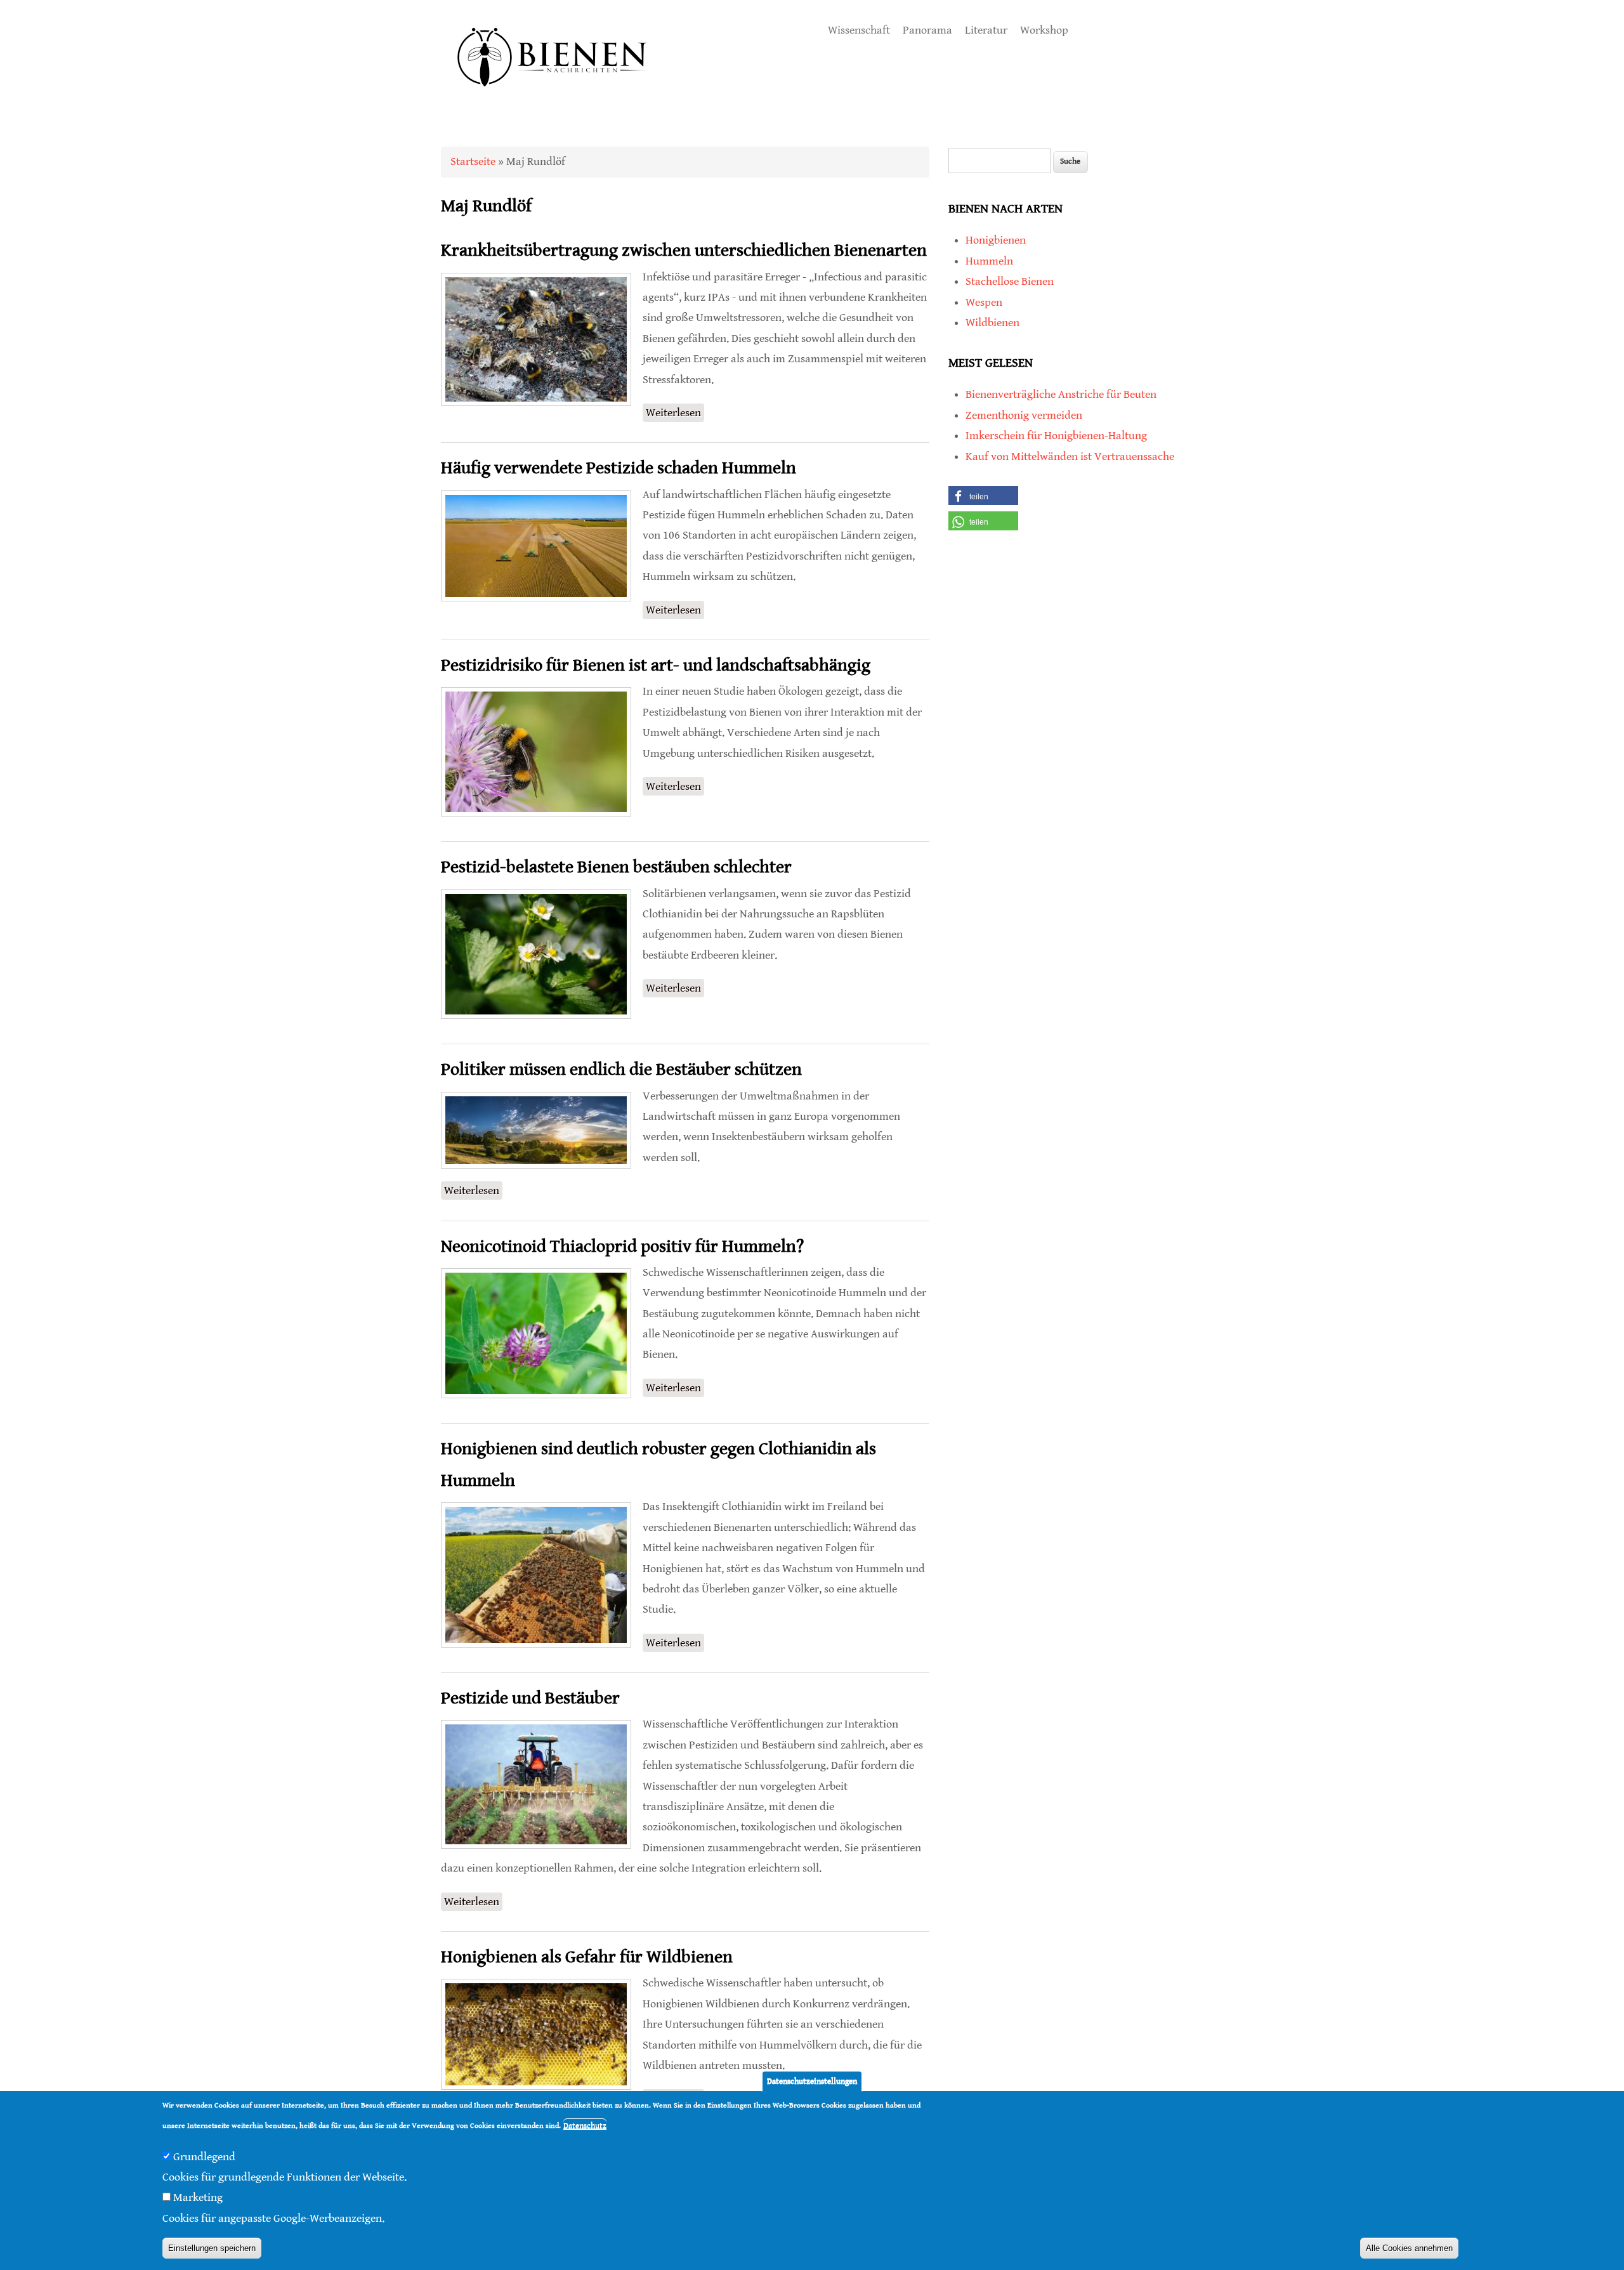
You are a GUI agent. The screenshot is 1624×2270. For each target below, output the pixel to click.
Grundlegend (204, 2157)
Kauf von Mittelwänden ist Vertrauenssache (1070, 456)
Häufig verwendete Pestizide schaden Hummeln (619, 468)
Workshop (1044, 30)
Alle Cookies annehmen (1409, 2248)
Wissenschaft (859, 30)
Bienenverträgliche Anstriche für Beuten (1061, 394)
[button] (983, 495)
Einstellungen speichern (212, 2248)
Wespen (984, 302)
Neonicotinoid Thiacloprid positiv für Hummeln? (622, 1247)
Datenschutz (585, 2126)
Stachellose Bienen (1010, 281)
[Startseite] (553, 101)
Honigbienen (996, 240)
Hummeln (989, 261)
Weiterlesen (675, 414)
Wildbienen (992, 323)
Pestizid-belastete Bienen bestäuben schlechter (616, 867)
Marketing (198, 2198)
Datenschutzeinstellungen (812, 2081)
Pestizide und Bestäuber (530, 1698)
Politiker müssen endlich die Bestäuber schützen (621, 1070)
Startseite (473, 161)
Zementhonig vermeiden (1024, 415)
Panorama (927, 30)
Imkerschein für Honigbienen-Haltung (1056, 436)
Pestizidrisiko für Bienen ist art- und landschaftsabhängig (656, 666)
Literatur (986, 30)
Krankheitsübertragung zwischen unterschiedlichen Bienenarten (684, 251)
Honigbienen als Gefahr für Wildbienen (587, 1957)
